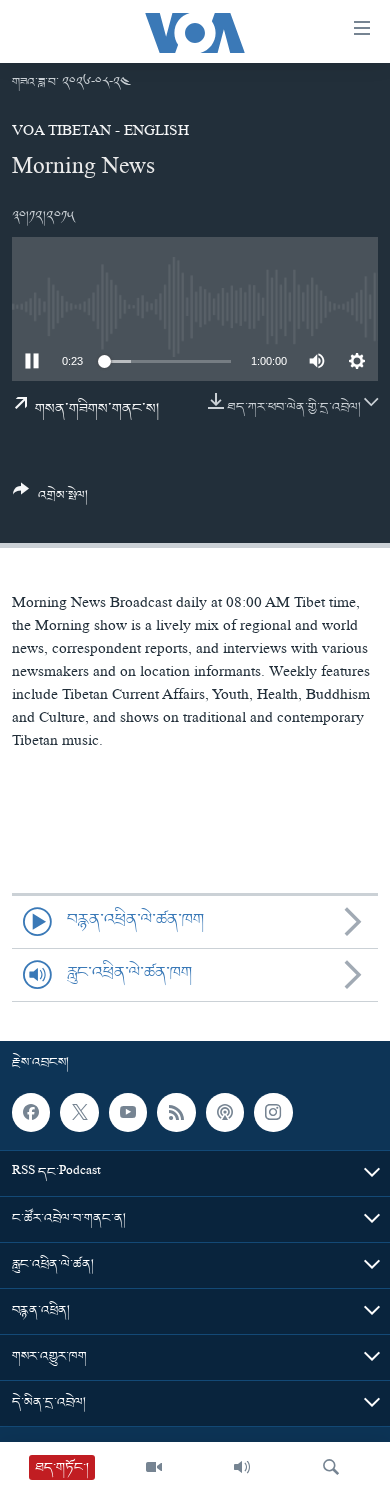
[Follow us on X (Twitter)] (79, 1112)
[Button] (50, 500)
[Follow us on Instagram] (273, 1112)
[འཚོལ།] (331, 1467)
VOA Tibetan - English (100, 133)
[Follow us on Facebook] (31, 1112)
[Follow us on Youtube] (128, 1112)
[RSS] (176, 1112)
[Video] (154, 1467)
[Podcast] (225, 1112)
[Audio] (242, 1467)
